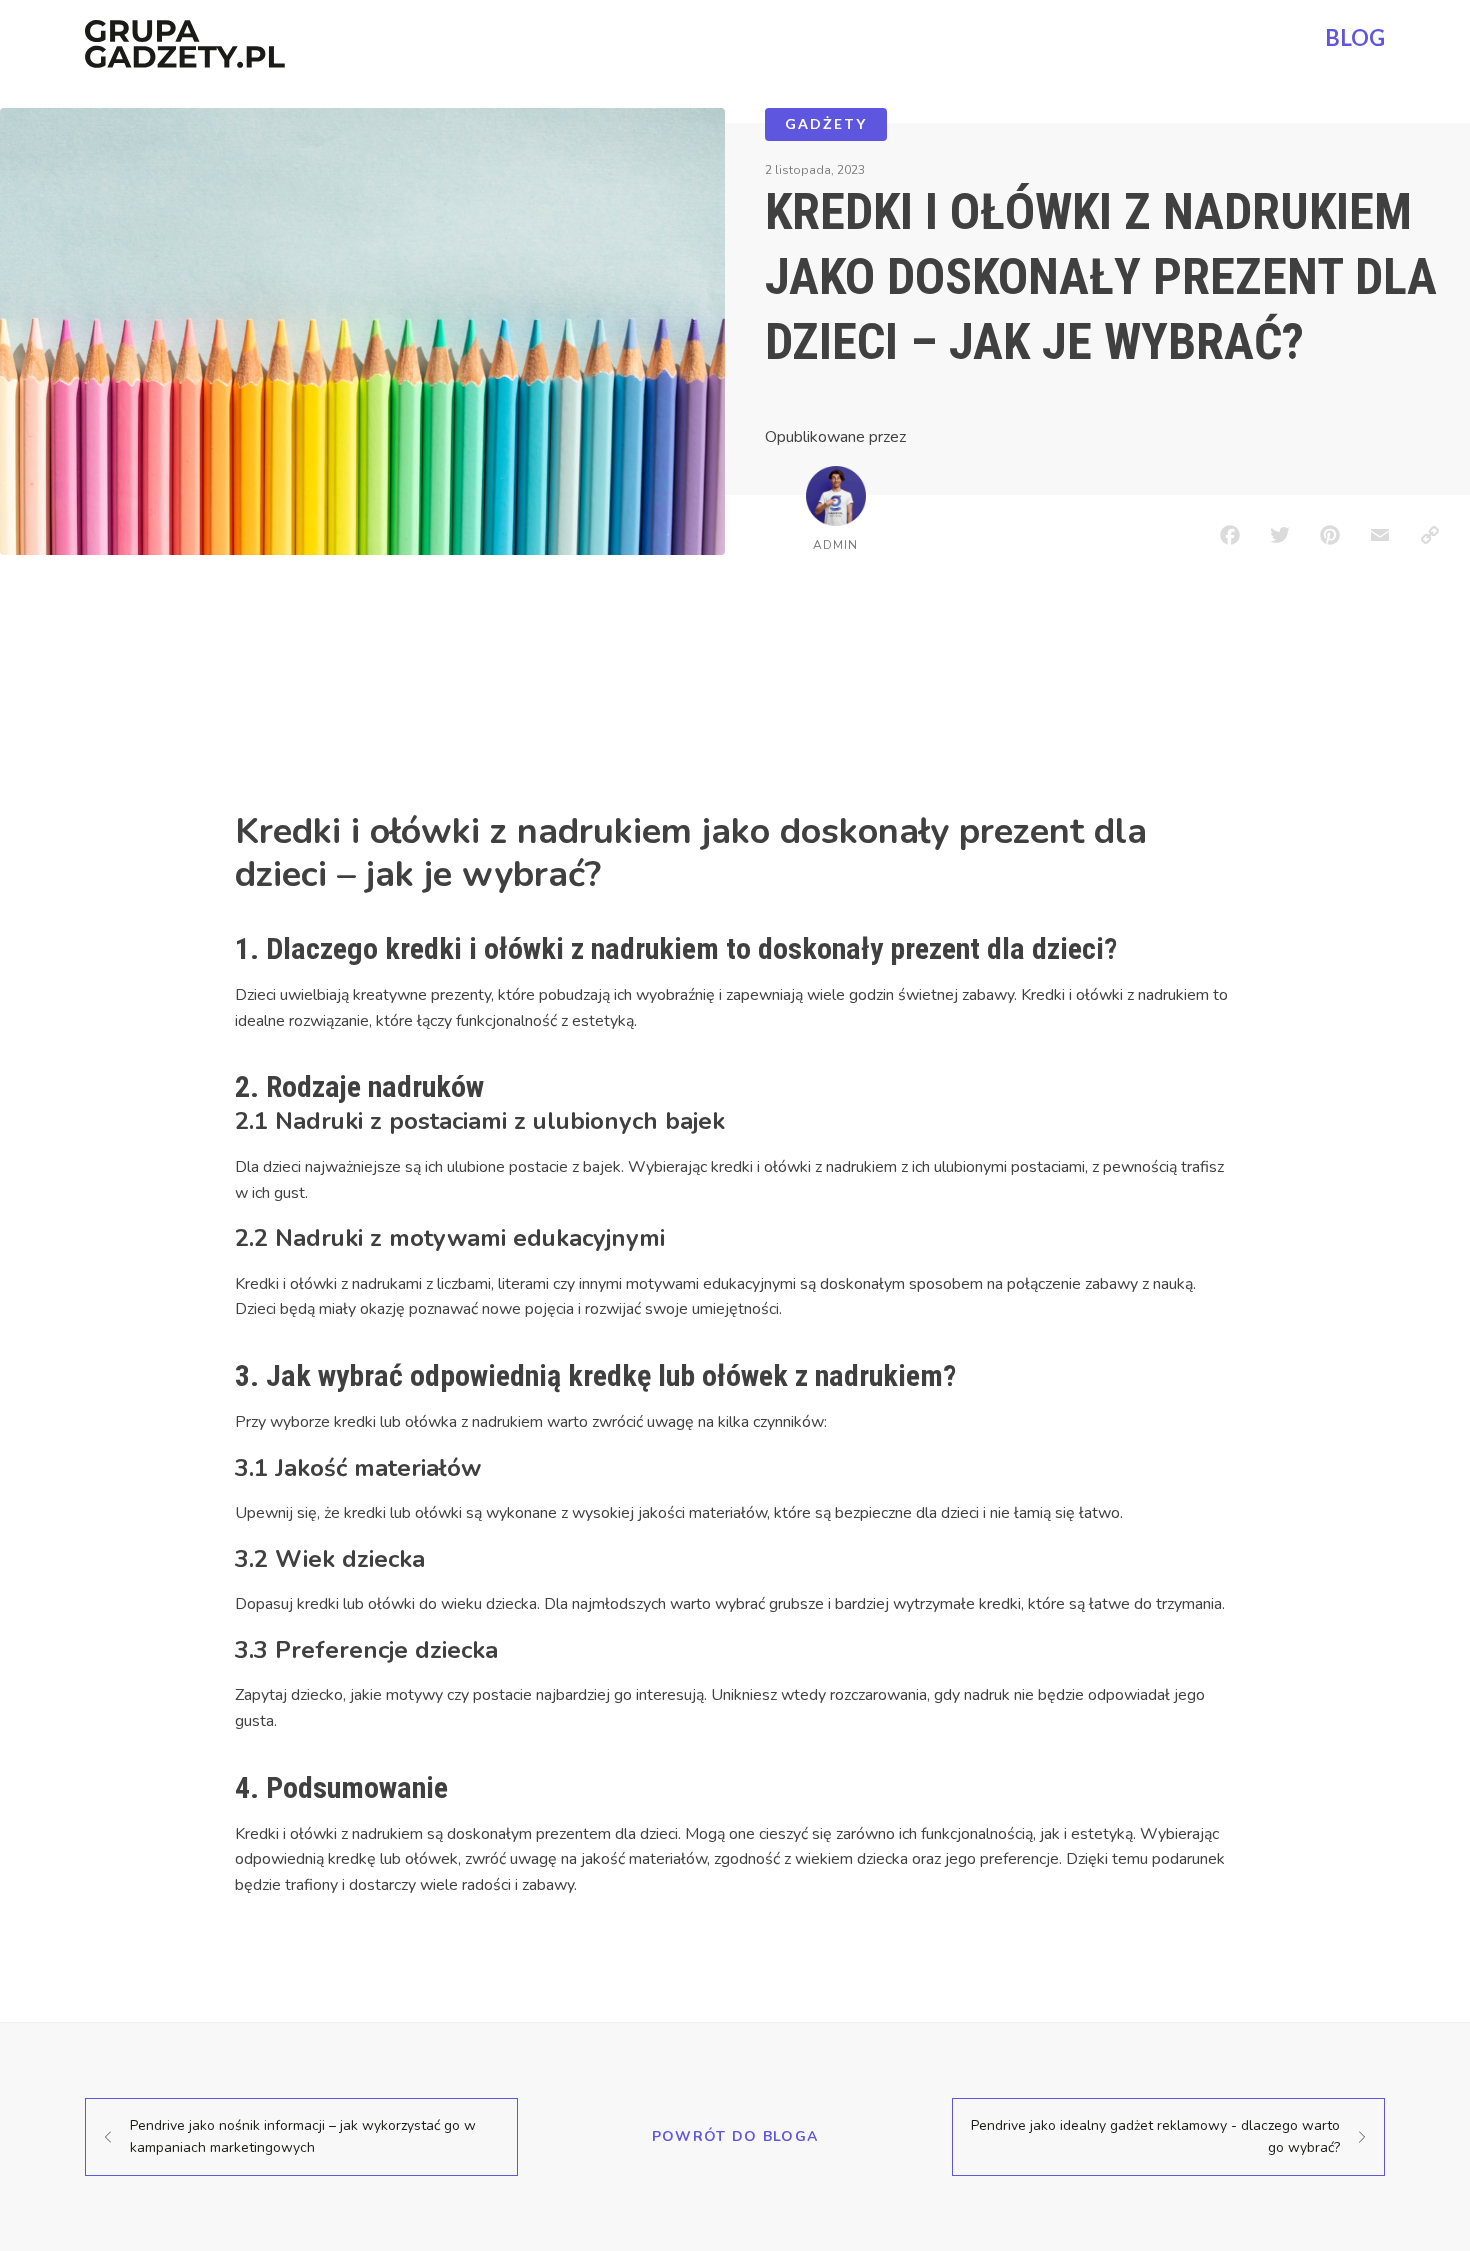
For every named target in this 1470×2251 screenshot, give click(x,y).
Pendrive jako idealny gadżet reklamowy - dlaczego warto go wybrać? (1155, 2136)
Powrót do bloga (735, 2136)
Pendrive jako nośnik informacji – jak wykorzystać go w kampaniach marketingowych (303, 2136)
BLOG (1355, 37)
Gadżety (826, 123)
